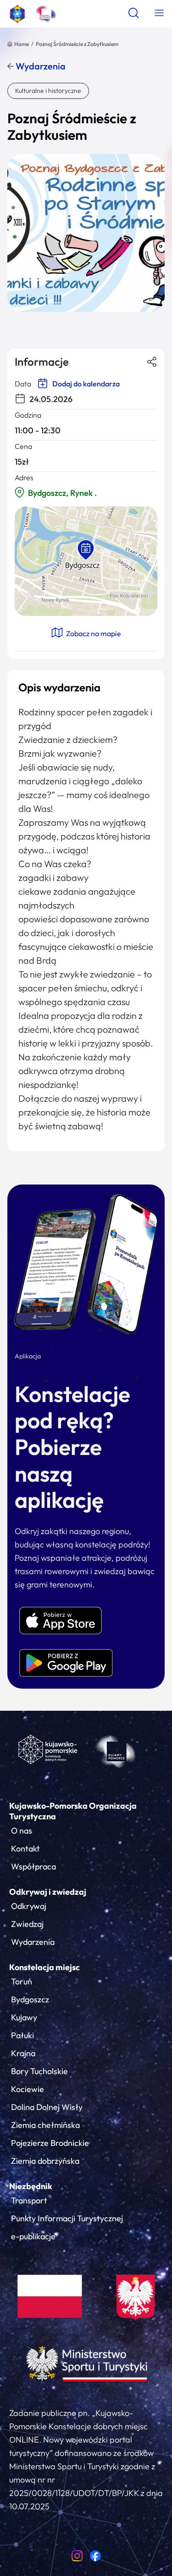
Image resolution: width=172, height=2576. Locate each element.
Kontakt (25, 1849)
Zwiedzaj (27, 1924)
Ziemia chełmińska (45, 2125)
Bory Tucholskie (39, 2071)
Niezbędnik (31, 2186)
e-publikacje (33, 2236)
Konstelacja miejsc (44, 1967)
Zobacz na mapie (93, 633)
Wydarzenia (40, 66)
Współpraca (33, 1866)
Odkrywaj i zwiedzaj (48, 1892)
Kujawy (24, 2017)
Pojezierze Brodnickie (50, 2143)
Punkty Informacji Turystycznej (67, 2218)
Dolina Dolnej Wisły (47, 2107)
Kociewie (28, 2089)
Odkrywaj (29, 1906)
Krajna (23, 2053)
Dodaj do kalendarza (85, 384)
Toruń (22, 1981)
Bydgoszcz (30, 1999)
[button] (86, 550)
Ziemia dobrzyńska (45, 2161)
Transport (29, 2200)
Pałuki (22, 2035)
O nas (22, 1831)
